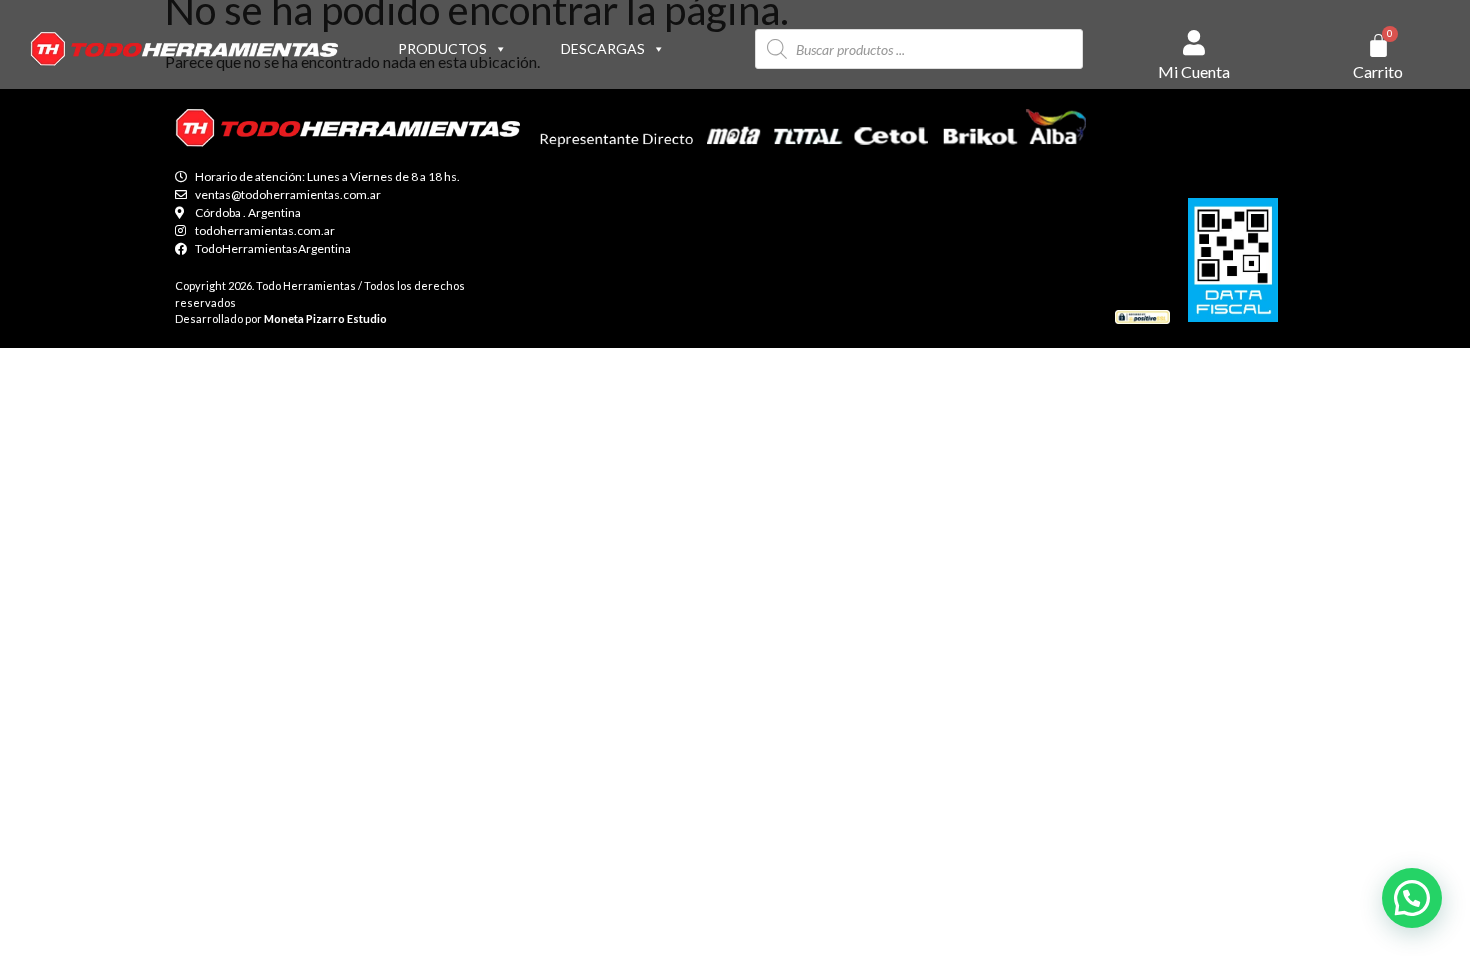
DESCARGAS (603, 48)
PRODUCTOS (442, 48)
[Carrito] (1378, 45)
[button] (1412, 898)
